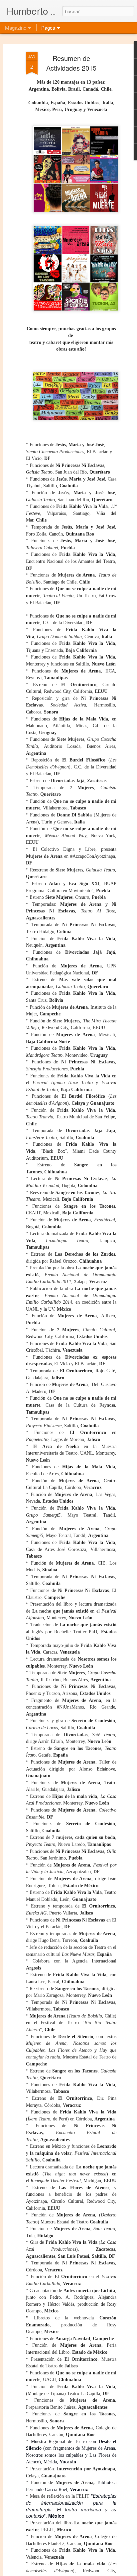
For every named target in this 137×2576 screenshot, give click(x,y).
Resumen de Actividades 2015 (71, 63)
